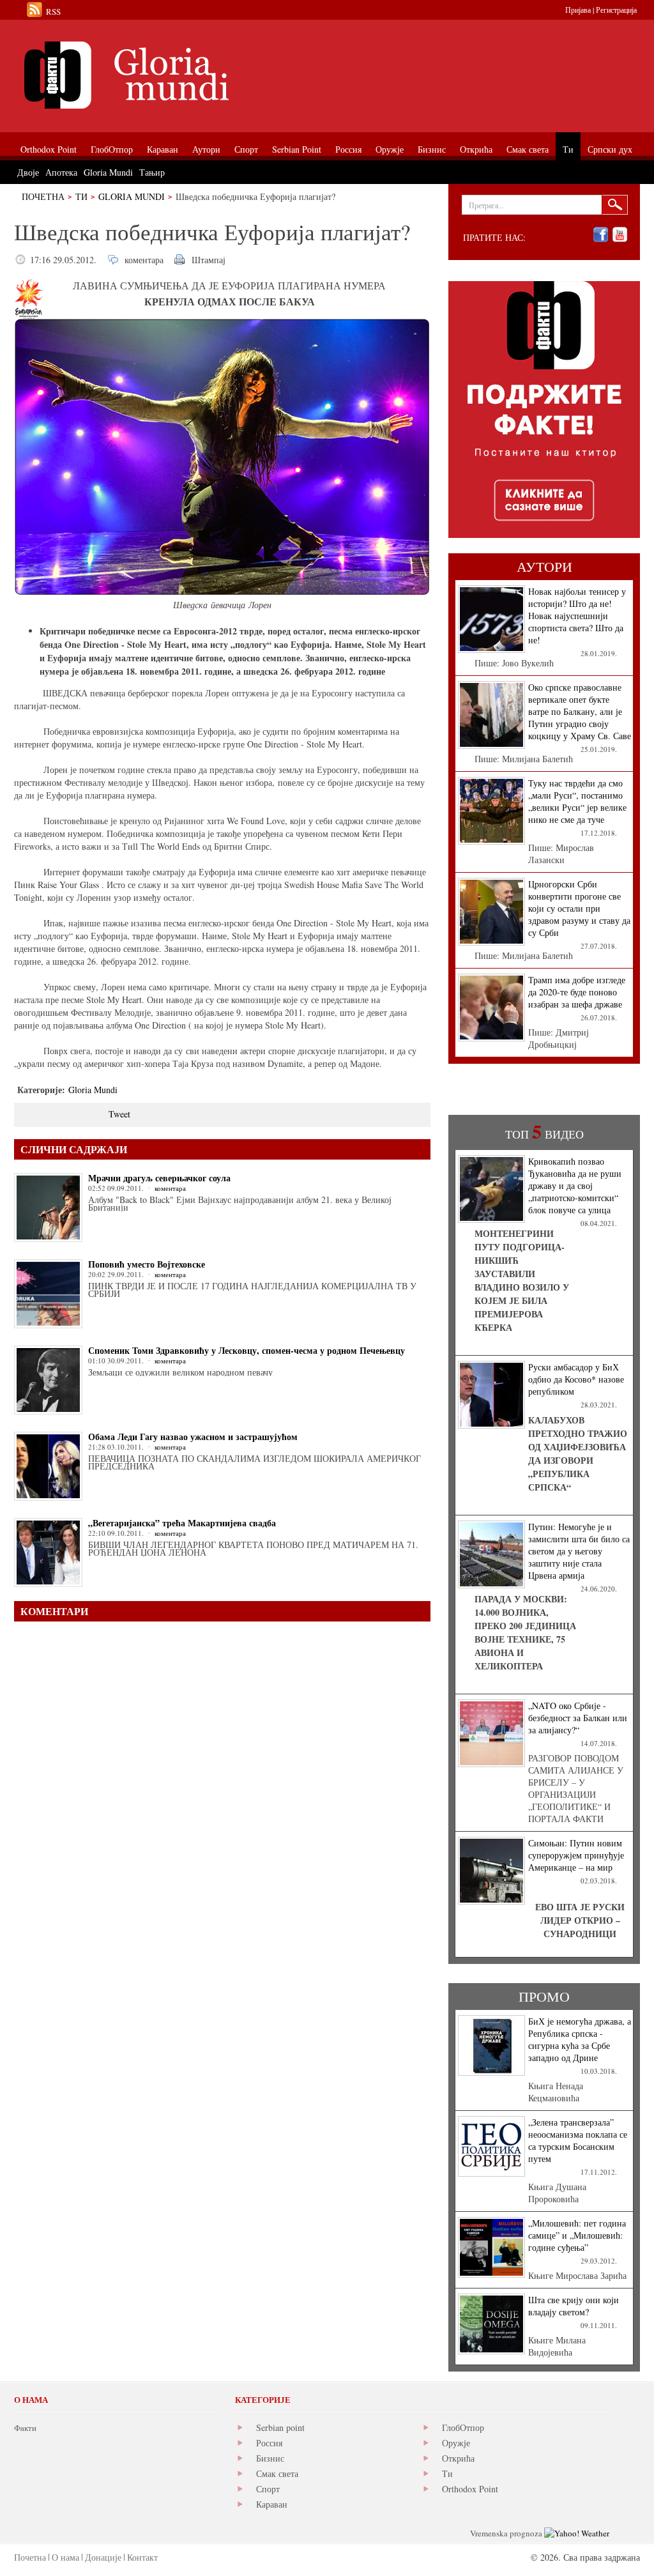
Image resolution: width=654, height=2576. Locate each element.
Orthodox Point (470, 2489)
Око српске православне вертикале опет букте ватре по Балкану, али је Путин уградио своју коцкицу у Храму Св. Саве (580, 711)
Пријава (578, 10)
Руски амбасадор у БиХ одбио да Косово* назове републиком (576, 1379)
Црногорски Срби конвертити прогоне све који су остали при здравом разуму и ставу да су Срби (579, 908)
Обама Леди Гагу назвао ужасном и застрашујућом (193, 1437)
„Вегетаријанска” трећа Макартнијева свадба (182, 1523)
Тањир (152, 172)
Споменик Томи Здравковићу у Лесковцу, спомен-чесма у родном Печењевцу (247, 1350)
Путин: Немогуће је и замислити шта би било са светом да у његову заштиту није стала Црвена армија (579, 1551)
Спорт (268, 2489)
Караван (272, 2504)
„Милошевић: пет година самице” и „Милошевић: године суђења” (577, 2235)
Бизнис (270, 2458)
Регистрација (616, 10)
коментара (144, 260)
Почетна (43, 196)
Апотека (61, 172)
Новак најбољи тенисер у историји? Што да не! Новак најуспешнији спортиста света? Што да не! (577, 616)
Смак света (277, 2473)
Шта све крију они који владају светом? (574, 2306)
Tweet (119, 1114)
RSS (53, 11)
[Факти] (158, 75)
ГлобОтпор (463, 2427)
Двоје (28, 172)
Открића (458, 2458)
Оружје (456, 2443)
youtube (620, 235)
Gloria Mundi (132, 196)
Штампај (209, 260)
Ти (81, 196)
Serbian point (280, 2427)
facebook (601, 235)
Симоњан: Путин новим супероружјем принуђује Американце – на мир (576, 1855)
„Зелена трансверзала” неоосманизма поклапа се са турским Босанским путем (578, 2140)
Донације (103, 2557)
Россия (269, 2443)
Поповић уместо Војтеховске (147, 1264)
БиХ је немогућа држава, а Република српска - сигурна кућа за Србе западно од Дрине (580, 2039)
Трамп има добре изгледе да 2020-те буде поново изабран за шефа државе (577, 992)
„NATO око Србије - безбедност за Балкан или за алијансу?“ (578, 1718)
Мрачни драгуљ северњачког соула (159, 1178)
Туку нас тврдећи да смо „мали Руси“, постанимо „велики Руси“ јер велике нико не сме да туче (577, 801)
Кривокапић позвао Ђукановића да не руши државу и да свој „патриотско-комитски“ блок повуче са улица (575, 1185)
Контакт (142, 2557)
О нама (65, 2557)
